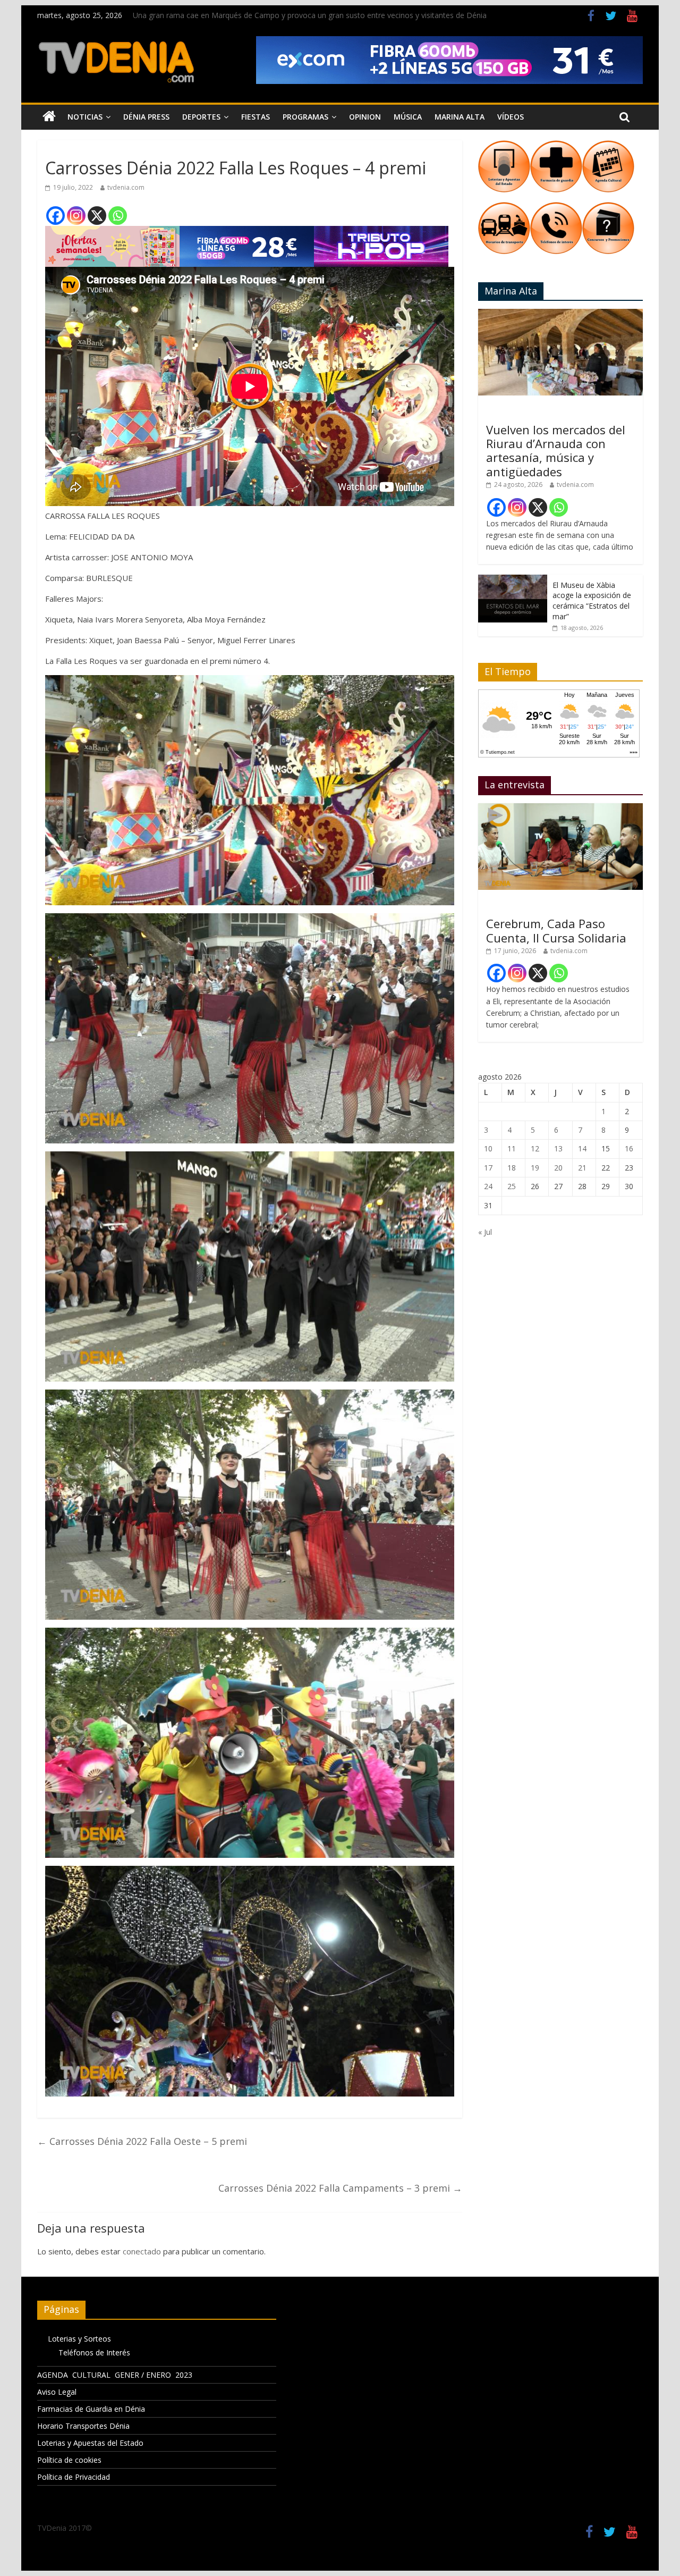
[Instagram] (76, 216)
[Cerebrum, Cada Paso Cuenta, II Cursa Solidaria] (560, 809)
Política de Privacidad (74, 2477)
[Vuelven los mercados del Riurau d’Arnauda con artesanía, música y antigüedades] (560, 314)
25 (512, 1186)
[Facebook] (56, 216)
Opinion (365, 117)
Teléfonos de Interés (94, 2352)
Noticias (85, 117)
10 (488, 1148)
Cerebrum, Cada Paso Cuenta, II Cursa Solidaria (556, 930)
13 (558, 1148)
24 (488, 1186)
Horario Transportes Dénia (83, 2426)
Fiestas (256, 117)
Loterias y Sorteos (79, 2339)
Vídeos (511, 117)
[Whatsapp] (118, 216)
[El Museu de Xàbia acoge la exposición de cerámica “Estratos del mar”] (513, 580)
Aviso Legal (57, 2392)
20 (558, 1168)
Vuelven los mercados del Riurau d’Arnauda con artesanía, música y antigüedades (556, 451)
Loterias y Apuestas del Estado (90, 2443)
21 (582, 1168)
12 (535, 1148)
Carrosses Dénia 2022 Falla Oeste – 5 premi (142, 2141)
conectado (142, 2251)
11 (512, 1148)
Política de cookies (69, 2460)
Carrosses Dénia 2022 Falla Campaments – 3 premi (340, 2188)
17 (488, 1168)
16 (629, 1148)
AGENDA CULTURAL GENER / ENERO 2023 (115, 2375)
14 (582, 1148)
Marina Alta (460, 117)
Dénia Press (146, 117)
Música (408, 117)
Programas (305, 117)
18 (512, 1168)
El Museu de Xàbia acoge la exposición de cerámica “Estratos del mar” (592, 601)
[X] (97, 216)
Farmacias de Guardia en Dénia (91, 2409)
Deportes (201, 117)
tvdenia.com (126, 187)
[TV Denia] (49, 117)
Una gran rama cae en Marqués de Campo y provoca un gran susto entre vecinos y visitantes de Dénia (310, 15)
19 (535, 1168)
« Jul (485, 1232)
